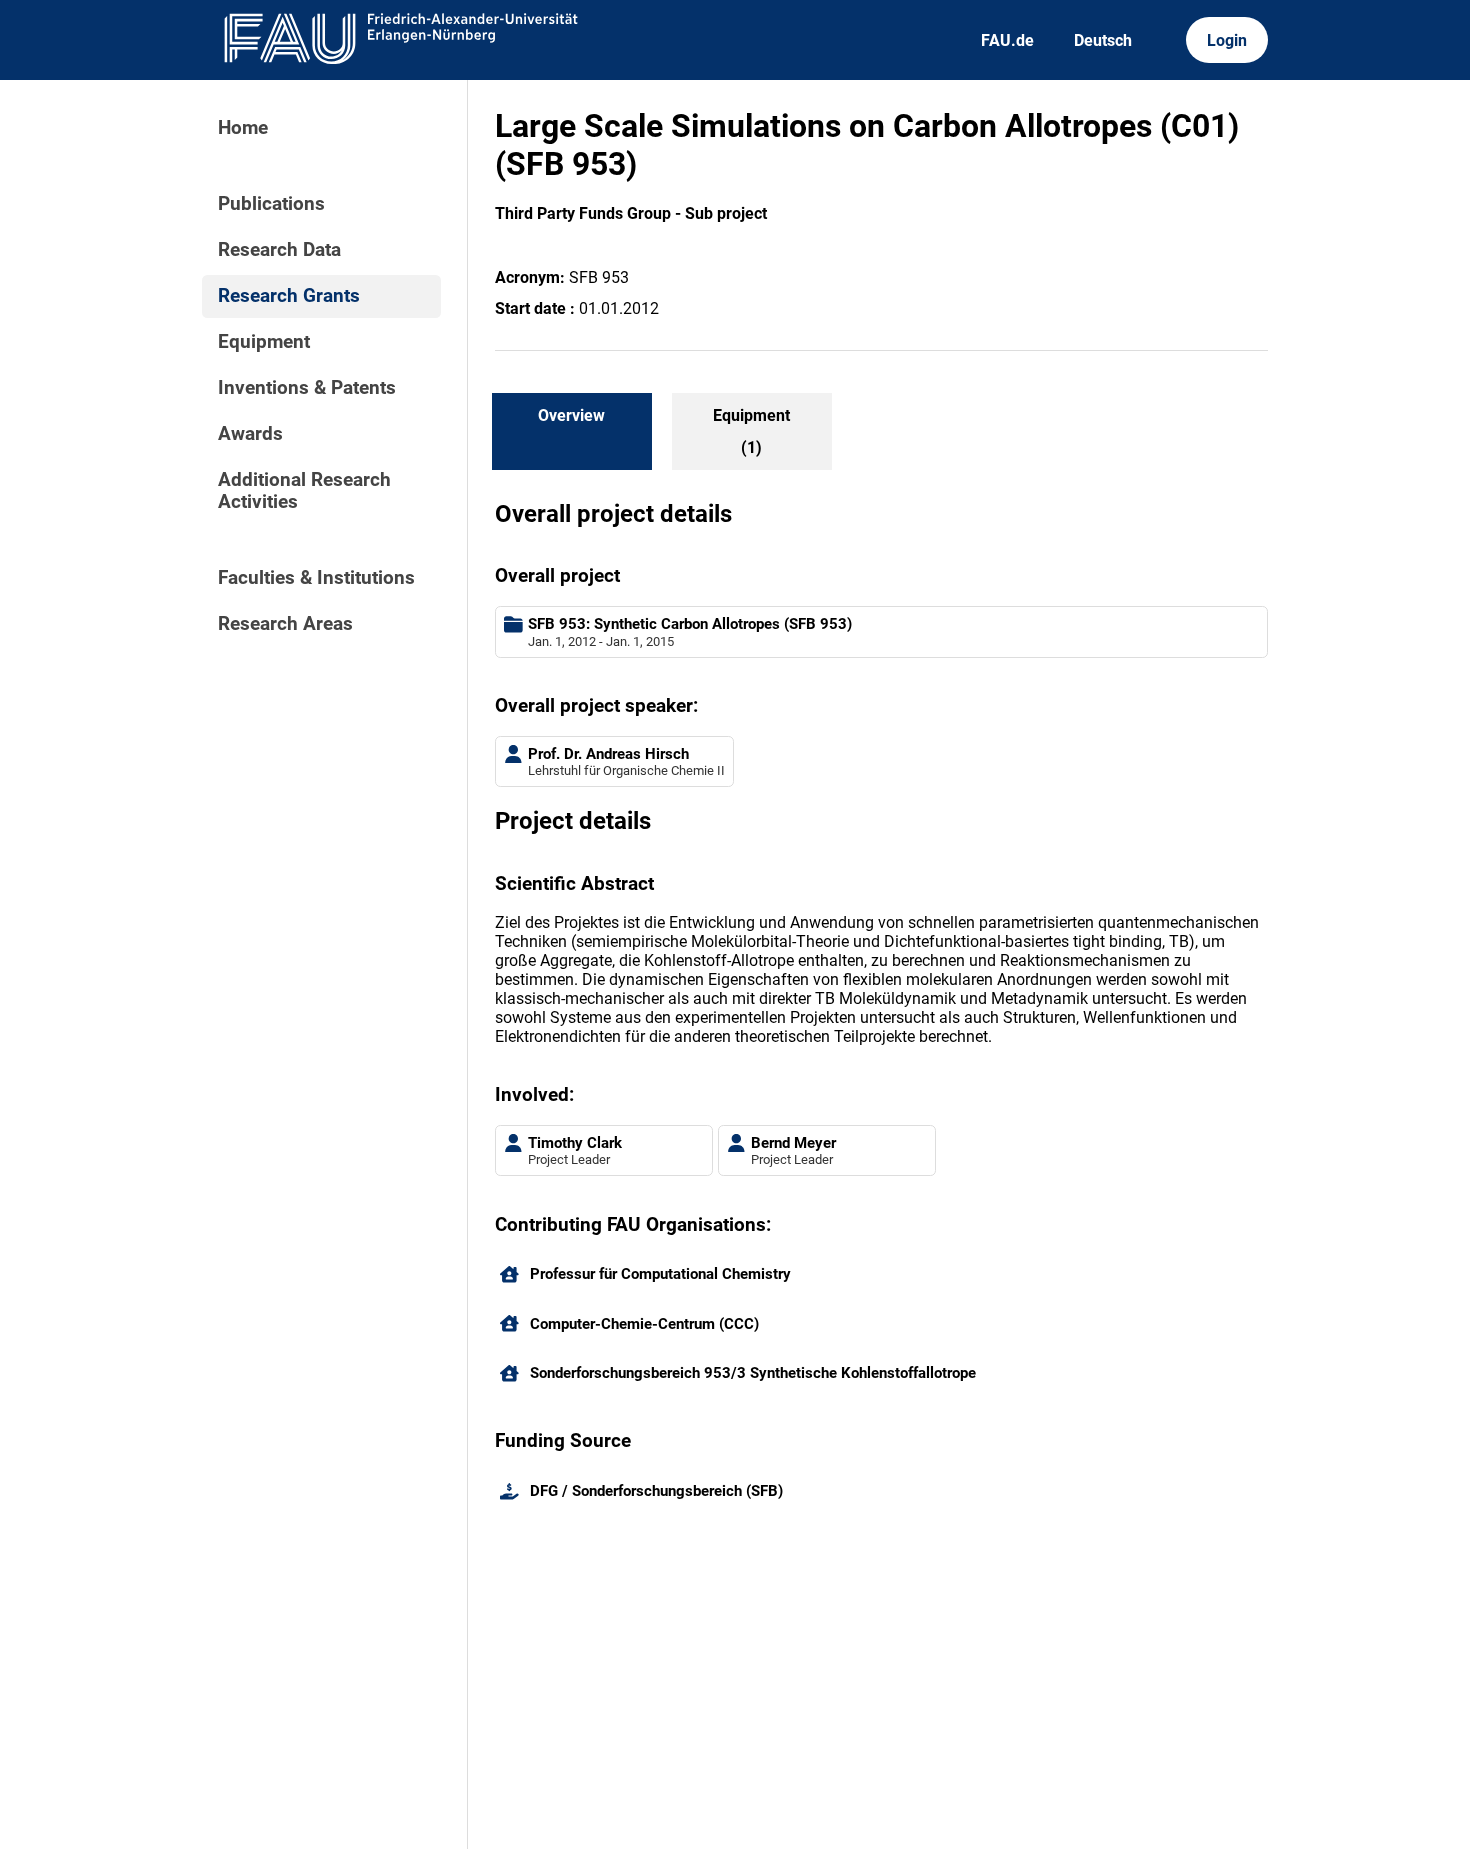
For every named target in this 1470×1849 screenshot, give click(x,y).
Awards (250, 434)
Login (1227, 40)
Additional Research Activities (304, 491)
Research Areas (285, 624)
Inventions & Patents (307, 388)
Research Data (279, 250)
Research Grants (289, 296)
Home (243, 128)
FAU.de (1007, 40)
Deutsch (1103, 40)
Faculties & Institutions (316, 578)
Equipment (264, 342)
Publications (271, 204)
